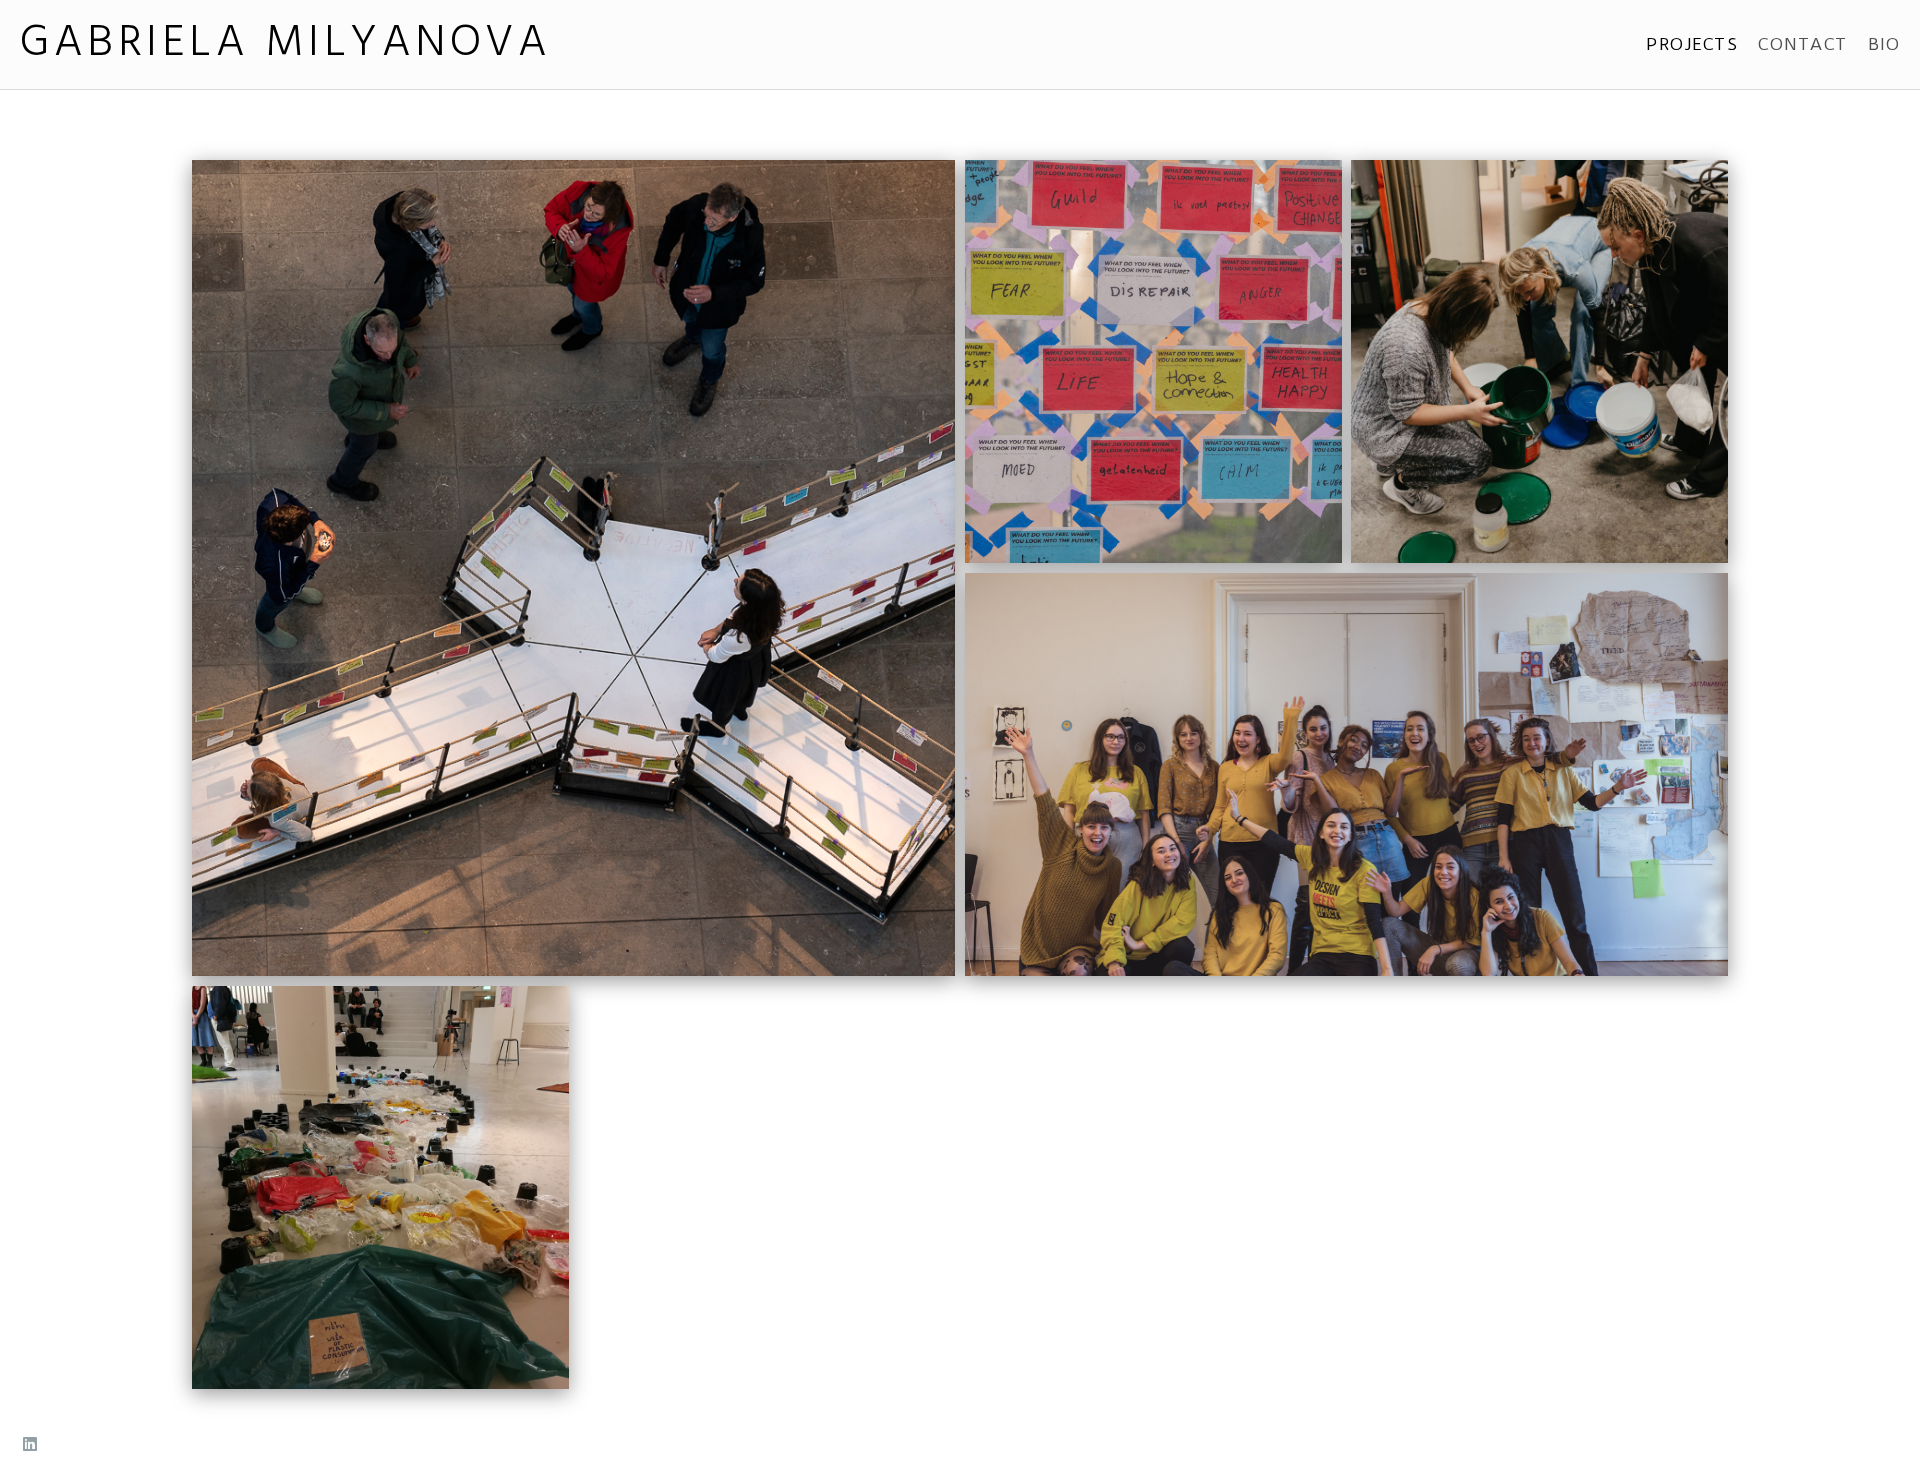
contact (1803, 44)
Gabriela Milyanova (285, 44)
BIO (1884, 44)
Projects (1692, 44)
